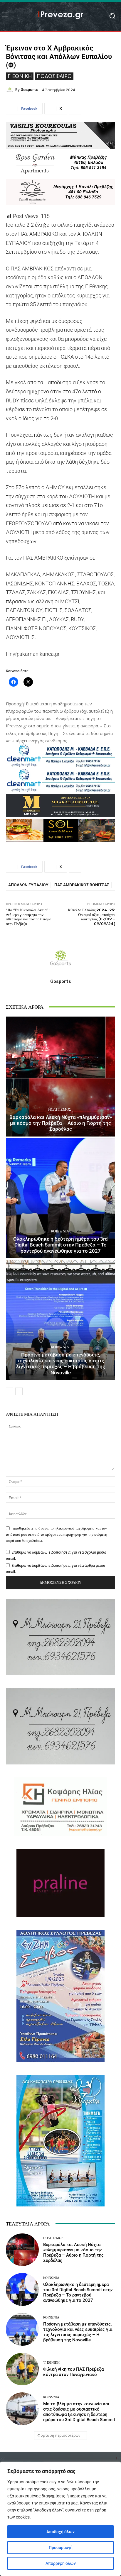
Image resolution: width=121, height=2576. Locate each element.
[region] (60, 2519)
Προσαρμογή (61, 2548)
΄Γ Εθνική (20, 76)
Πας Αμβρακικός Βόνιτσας (82, 885)
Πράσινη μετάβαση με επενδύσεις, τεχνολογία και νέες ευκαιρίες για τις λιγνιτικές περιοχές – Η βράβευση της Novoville (61, 1364)
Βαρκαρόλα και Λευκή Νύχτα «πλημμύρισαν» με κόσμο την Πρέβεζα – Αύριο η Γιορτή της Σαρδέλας (61, 1123)
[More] (75, 109)
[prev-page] (10, 1391)
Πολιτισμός (60, 1109)
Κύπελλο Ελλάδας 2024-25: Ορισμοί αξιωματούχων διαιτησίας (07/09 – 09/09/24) (91, 917)
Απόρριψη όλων (61, 2563)
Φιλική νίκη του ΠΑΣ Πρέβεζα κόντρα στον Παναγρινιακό (73, 2372)
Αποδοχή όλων (60, 2532)
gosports (29, 90)
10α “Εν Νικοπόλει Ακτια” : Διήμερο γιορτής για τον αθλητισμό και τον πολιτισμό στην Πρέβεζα (29, 917)
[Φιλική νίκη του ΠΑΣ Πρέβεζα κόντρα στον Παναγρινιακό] (22, 2369)
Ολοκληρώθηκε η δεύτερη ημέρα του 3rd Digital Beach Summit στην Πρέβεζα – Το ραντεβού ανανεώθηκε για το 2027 (60, 1245)
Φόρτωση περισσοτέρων (59, 2435)
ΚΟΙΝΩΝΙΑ (60, 1231)
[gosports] (11, 90)
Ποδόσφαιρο (54, 76)
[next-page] (19, 1391)
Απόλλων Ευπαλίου (28, 885)
